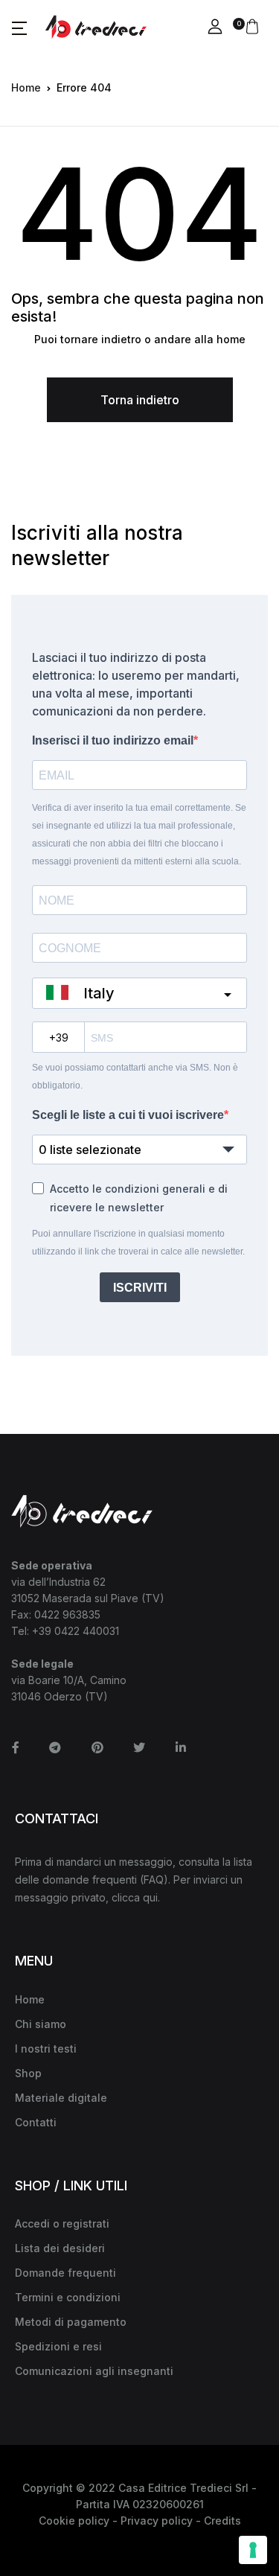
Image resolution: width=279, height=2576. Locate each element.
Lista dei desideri (60, 2248)
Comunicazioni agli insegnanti (94, 2371)
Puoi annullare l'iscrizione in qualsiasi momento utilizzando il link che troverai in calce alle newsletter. (138, 1243)
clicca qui (135, 1897)
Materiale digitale (61, 2098)
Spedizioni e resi (58, 2346)
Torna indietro (140, 400)
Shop (28, 2073)
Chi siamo (41, 2024)
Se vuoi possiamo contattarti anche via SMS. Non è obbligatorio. (135, 1077)
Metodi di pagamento (71, 2322)
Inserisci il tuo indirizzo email (113, 740)
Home (26, 87)
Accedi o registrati (62, 2223)
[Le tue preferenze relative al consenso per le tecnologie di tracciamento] (253, 2550)
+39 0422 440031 (76, 1631)
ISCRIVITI (140, 1288)
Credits (222, 2521)
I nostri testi (46, 2049)
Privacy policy (157, 2521)
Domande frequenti (65, 2273)
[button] (19, 28)
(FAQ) (154, 1880)
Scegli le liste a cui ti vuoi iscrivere (128, 1115)
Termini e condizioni (68, 2297)
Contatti (36, 2122)
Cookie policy (74, 2521)
